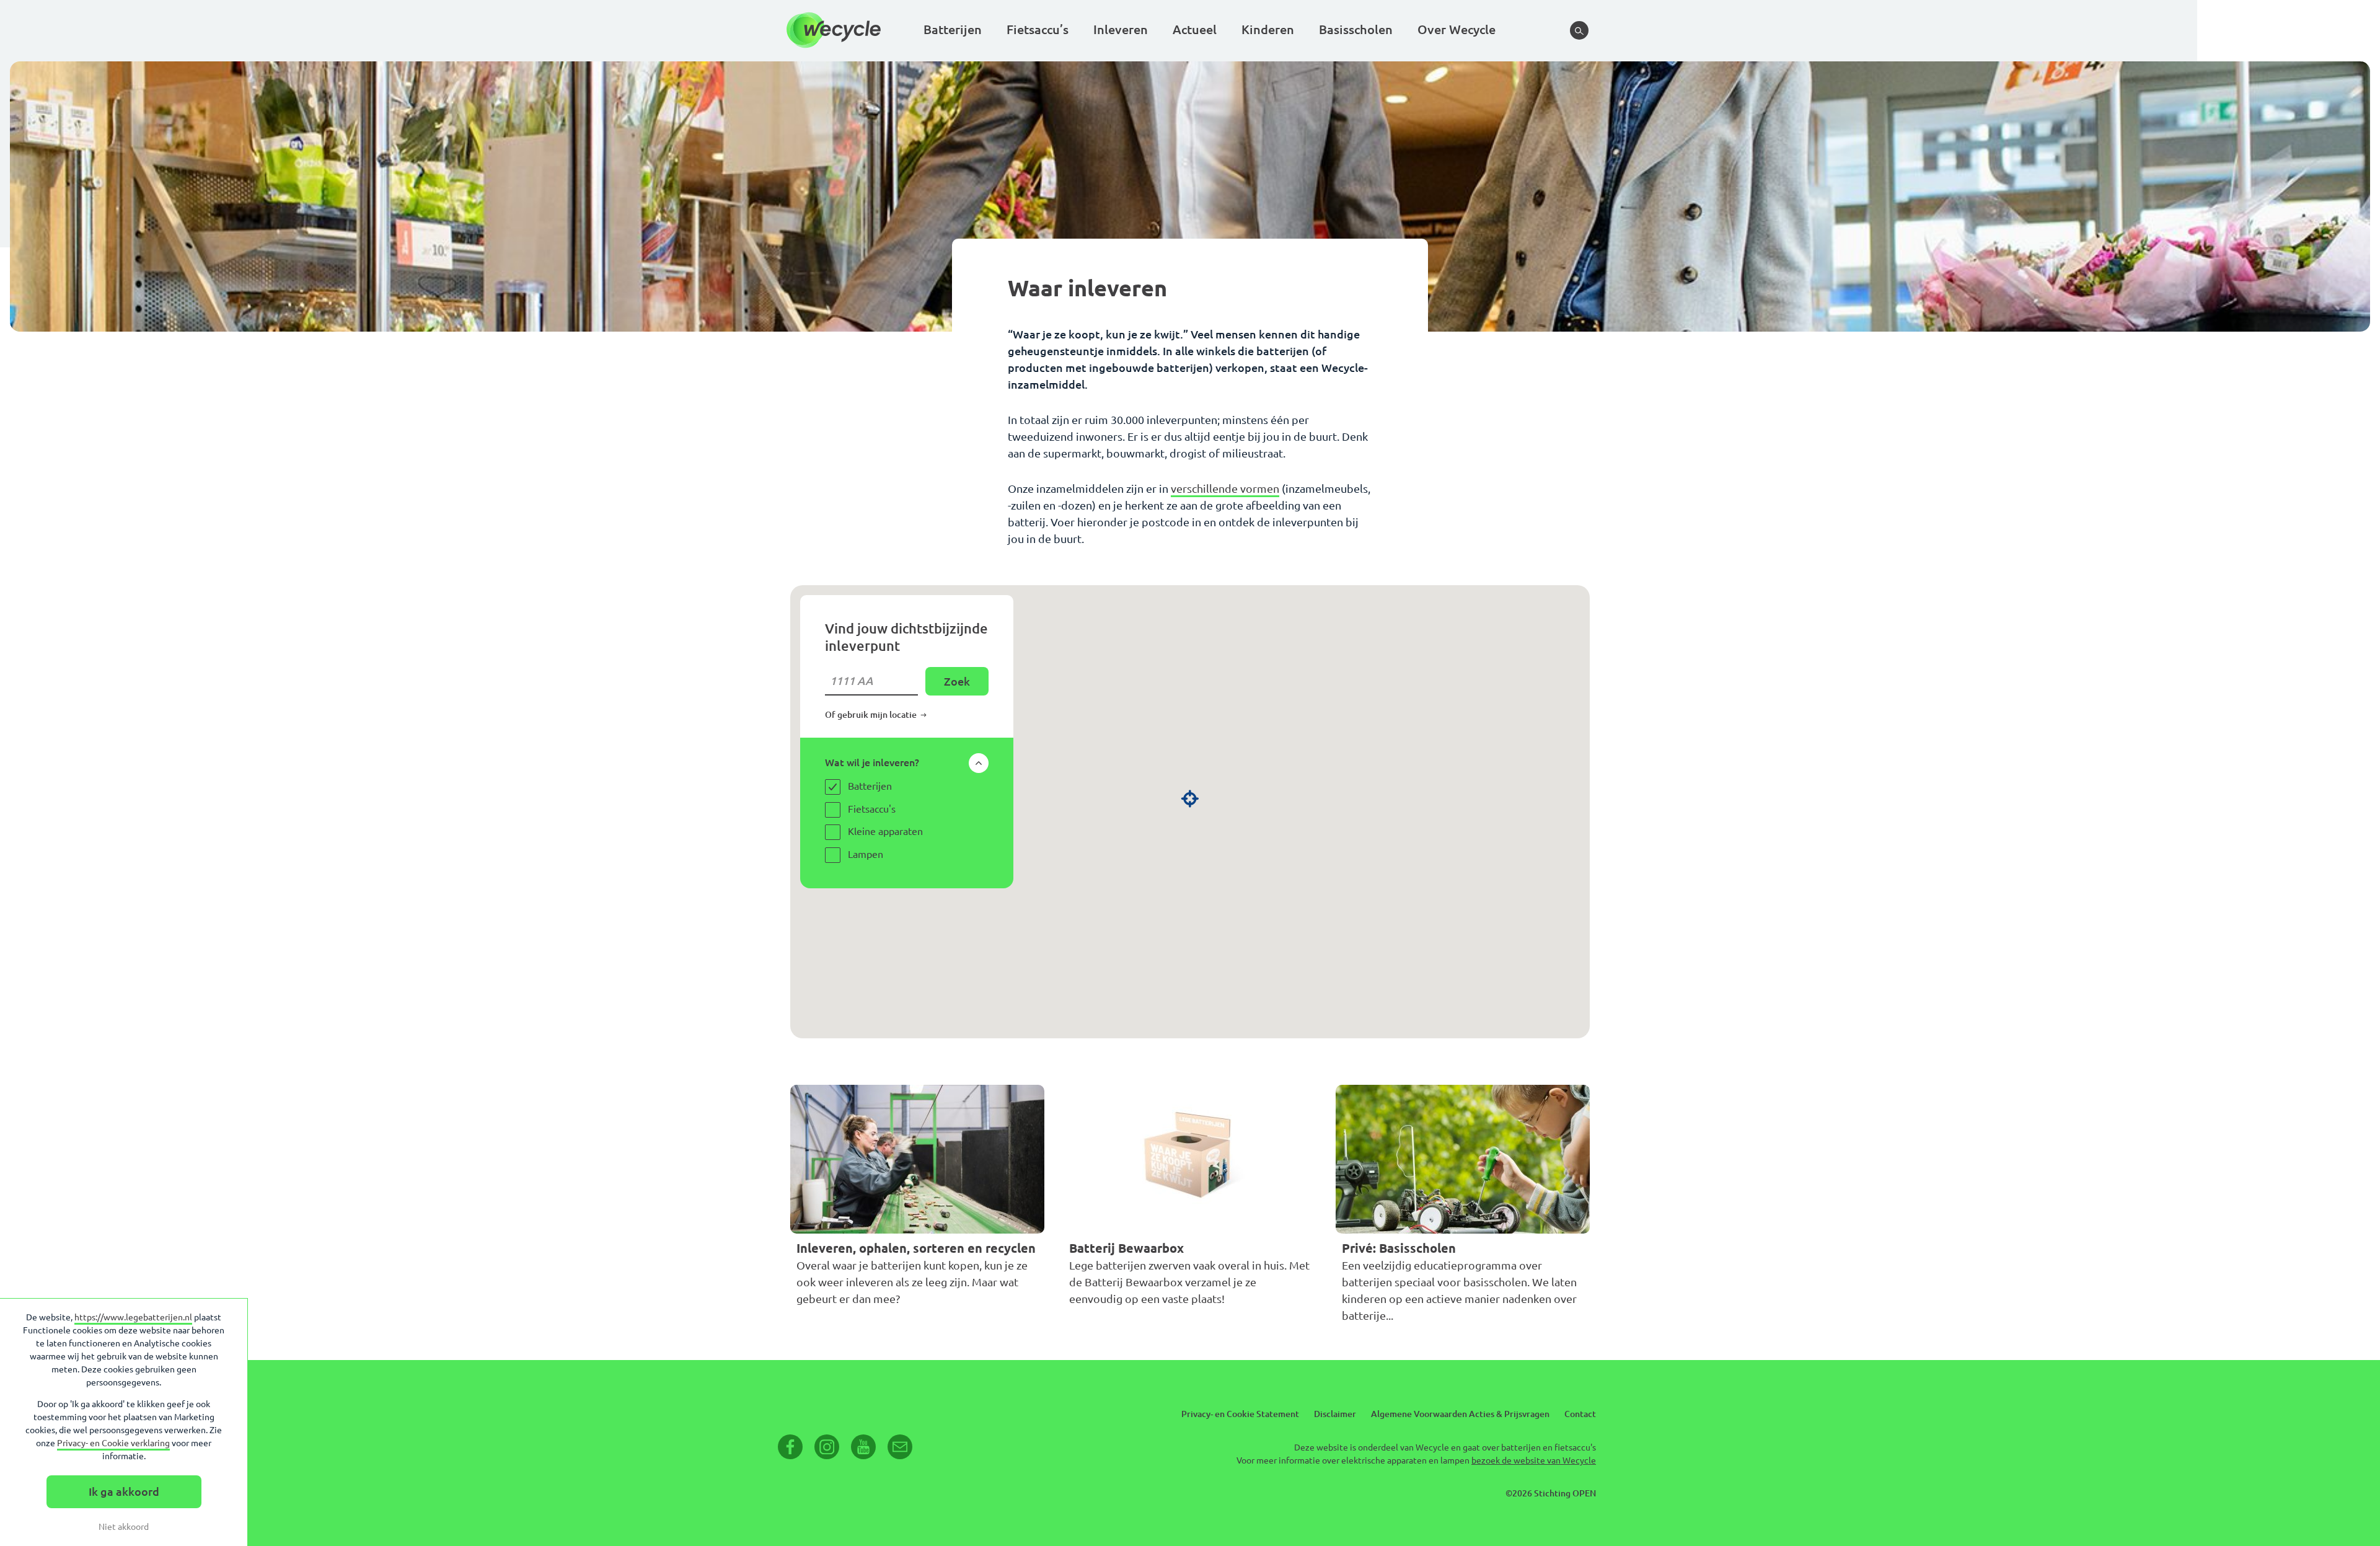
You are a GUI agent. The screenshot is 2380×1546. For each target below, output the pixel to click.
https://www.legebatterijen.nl (133, 1317)
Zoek (957, 681)
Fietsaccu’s (1038, 29)
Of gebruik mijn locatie (872, 715)
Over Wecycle (1457, 29)
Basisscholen (1356, 29)
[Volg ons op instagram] (827, 1447)
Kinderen (1268, 29)
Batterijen (953, 29)
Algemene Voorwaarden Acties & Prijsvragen (1460, 1414)
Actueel (1195, 29)
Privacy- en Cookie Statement (1240, 1414)
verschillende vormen (1225, 488)
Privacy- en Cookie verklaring (113, 1443)
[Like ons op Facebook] (790, 1447)
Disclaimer (1335, 1414)
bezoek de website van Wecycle (1534, 1460)
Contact (1580, 1414)
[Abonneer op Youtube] (863, 1447)
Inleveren (1121, 29)
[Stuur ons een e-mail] (900, 1447)
